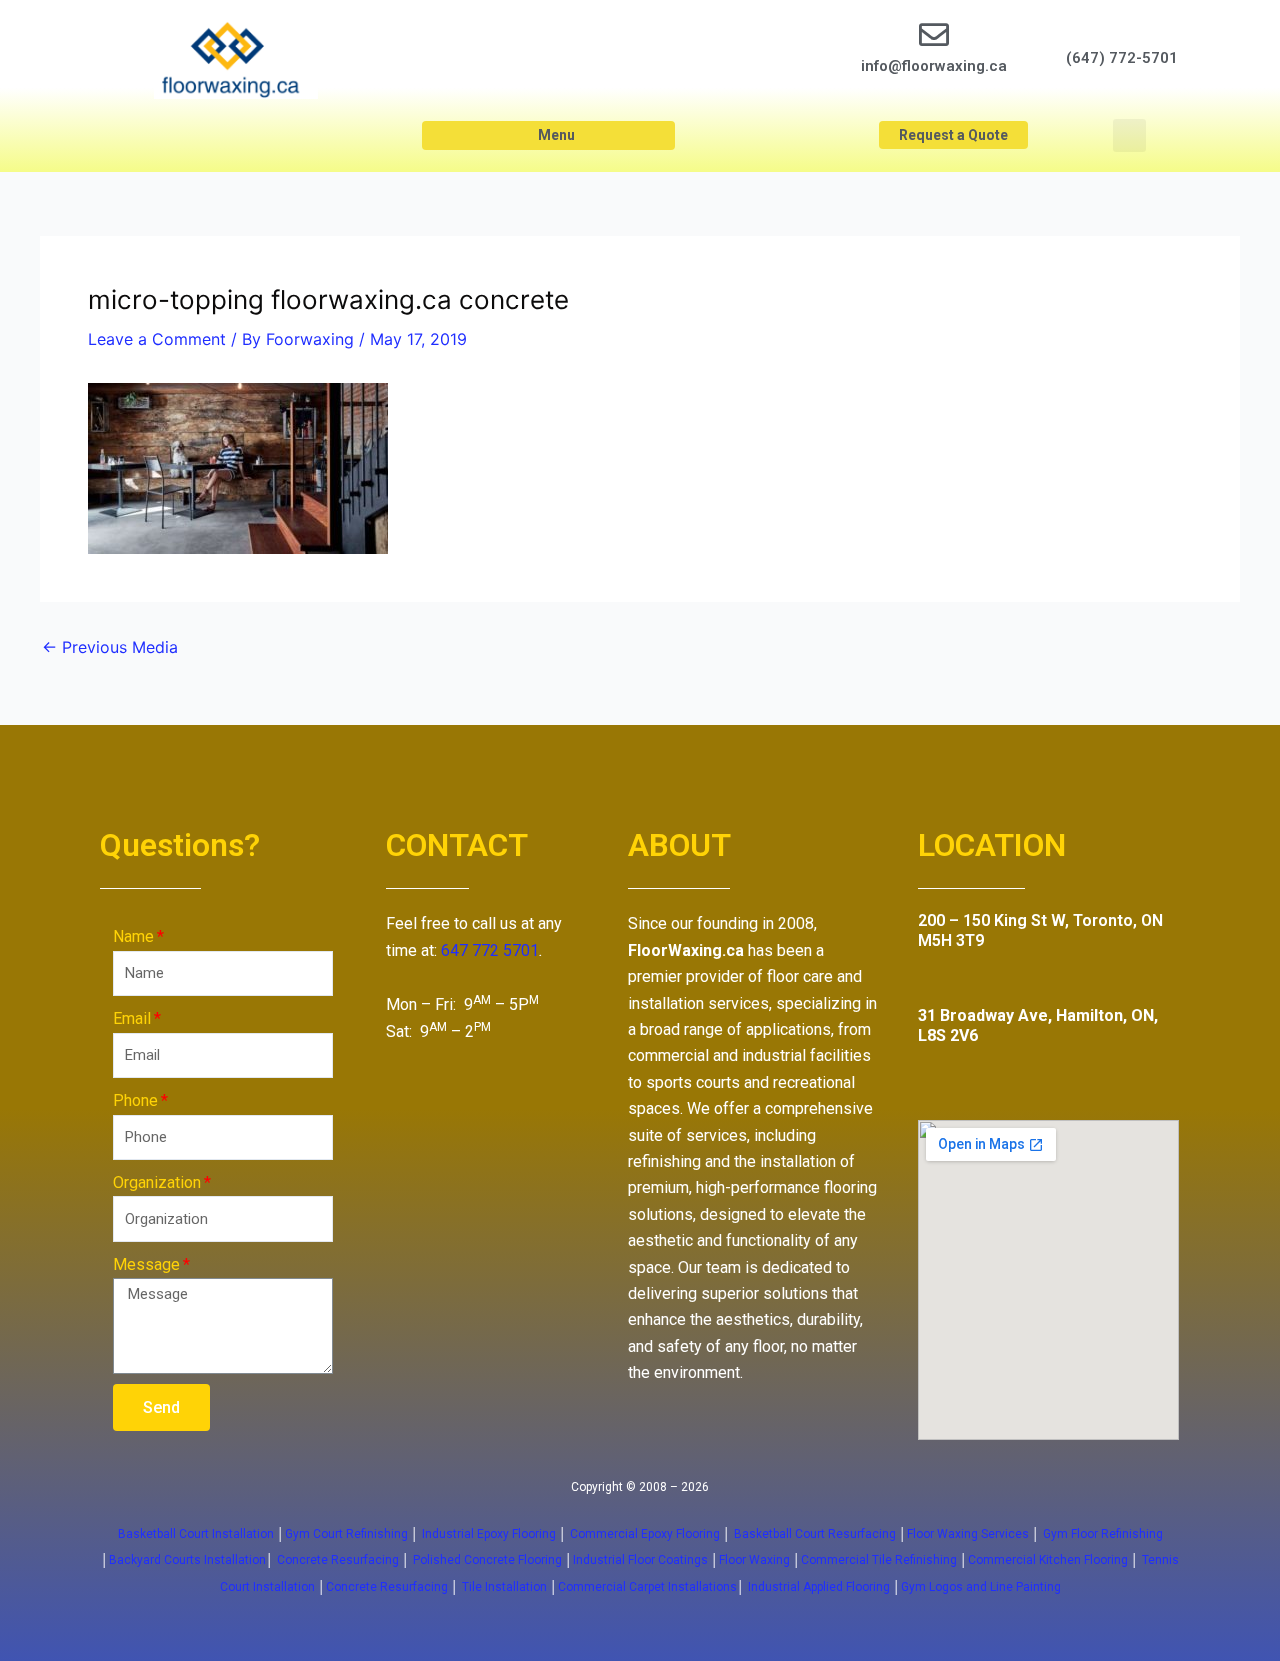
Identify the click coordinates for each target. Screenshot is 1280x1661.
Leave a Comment (157, 339)
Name (133, 936)
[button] (548, 135)
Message (146, 1264)
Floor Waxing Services (968, 1534)
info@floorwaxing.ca (934, 66)
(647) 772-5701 (1122, 58)
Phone (135, 1100)
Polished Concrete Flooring (487, 1560)
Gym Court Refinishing (346, 1534)
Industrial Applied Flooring (820, 1587)
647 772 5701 (490, 950)
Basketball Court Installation (196, 1534)
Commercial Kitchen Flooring (1048, 1560)
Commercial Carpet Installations (647, 1587)
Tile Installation (504, 1587)
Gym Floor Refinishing (1101, 1534)
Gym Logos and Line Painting (981, 1587)
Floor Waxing (754, 1560)
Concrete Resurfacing (338, 1560)
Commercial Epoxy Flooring (645, 1534)
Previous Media (110, 647)
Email (132, 1018)
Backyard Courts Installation (187, 1560)
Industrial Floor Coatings (640, 1560)
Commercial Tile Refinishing (879, 1560)
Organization (157, 1182)
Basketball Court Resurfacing (815, 1534)
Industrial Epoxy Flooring (489, 1534)
